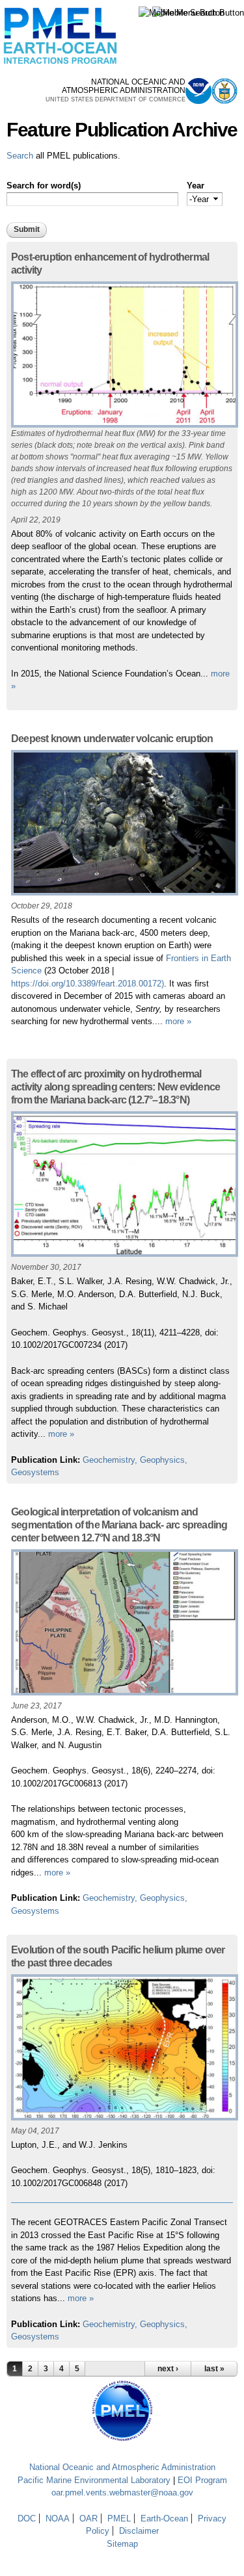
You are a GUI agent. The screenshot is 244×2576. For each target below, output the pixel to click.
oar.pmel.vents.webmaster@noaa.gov (122, 2492)
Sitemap (122, 2544)
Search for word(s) (44, 186)
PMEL (119, 2518)
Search (20, 156)
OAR (88, 2518)
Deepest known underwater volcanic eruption (112, 739)
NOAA (58, 2518)
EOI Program (202, 2480)
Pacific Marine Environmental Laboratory (94, 2480)
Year (196, 186)
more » (178, 1021)
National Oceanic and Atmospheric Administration (122, 2467)
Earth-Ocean (164, 2518)
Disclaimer (139, 2531)
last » (214, 2369)
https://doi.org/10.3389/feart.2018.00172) (88, 984)
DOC (27, 2518)
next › (168, 2369)
